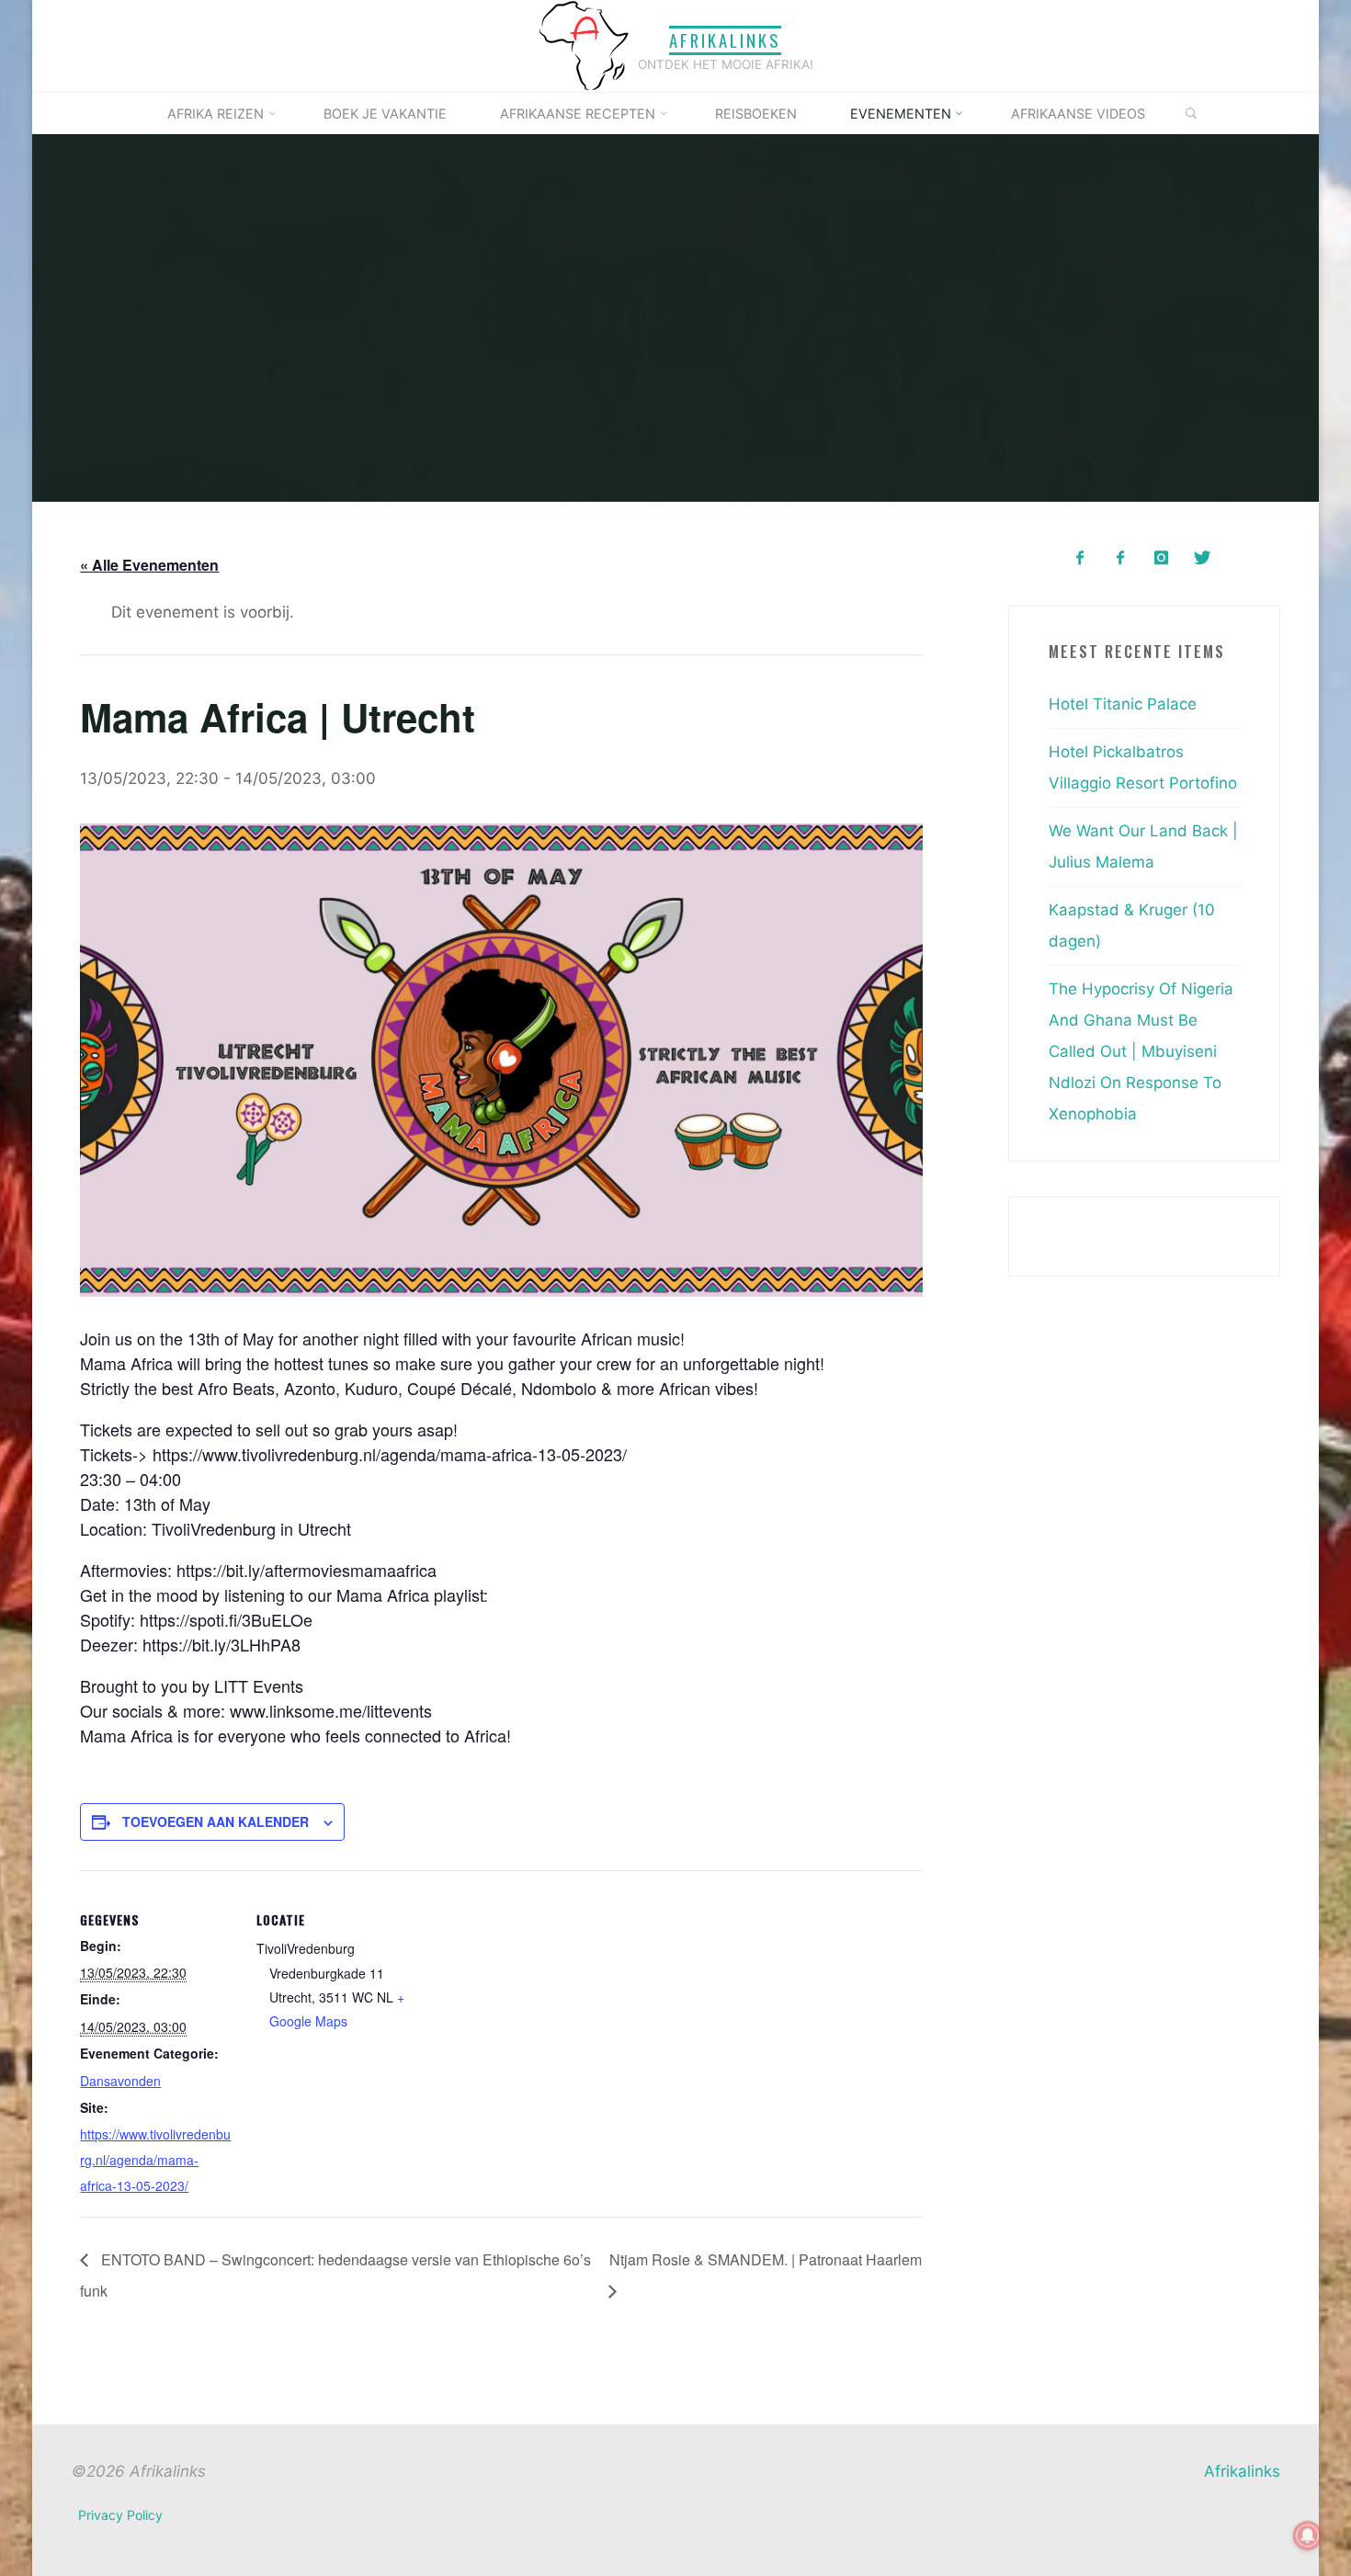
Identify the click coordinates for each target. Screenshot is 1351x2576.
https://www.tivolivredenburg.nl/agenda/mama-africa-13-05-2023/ (155, 2160)
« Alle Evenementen (149, 565)
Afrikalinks (725, 40)
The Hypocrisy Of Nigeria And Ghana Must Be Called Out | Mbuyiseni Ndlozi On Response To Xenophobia (1141, 1051)
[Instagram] (1161, 558)
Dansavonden (120, 2080)
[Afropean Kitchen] (1121, 558)
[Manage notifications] (1308, 2536)
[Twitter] (1202, 558)
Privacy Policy (120, 2515)
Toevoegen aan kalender (216, 1821)
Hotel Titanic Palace (1123, 704)
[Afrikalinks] (584, 45)
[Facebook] (1079, 558)
